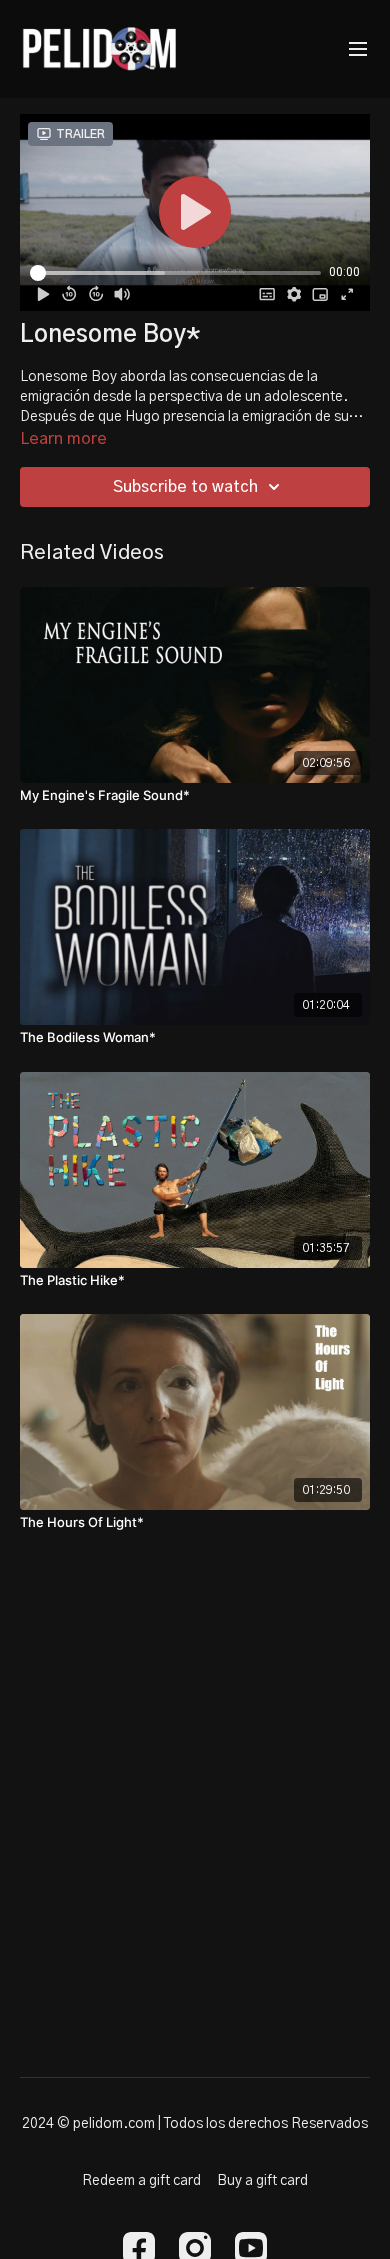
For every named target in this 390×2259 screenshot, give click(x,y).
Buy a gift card (262, 2181)
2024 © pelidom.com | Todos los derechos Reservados (195, 2124)
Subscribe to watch (185, 487)
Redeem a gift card (141, 2181)
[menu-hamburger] (358, 49)
